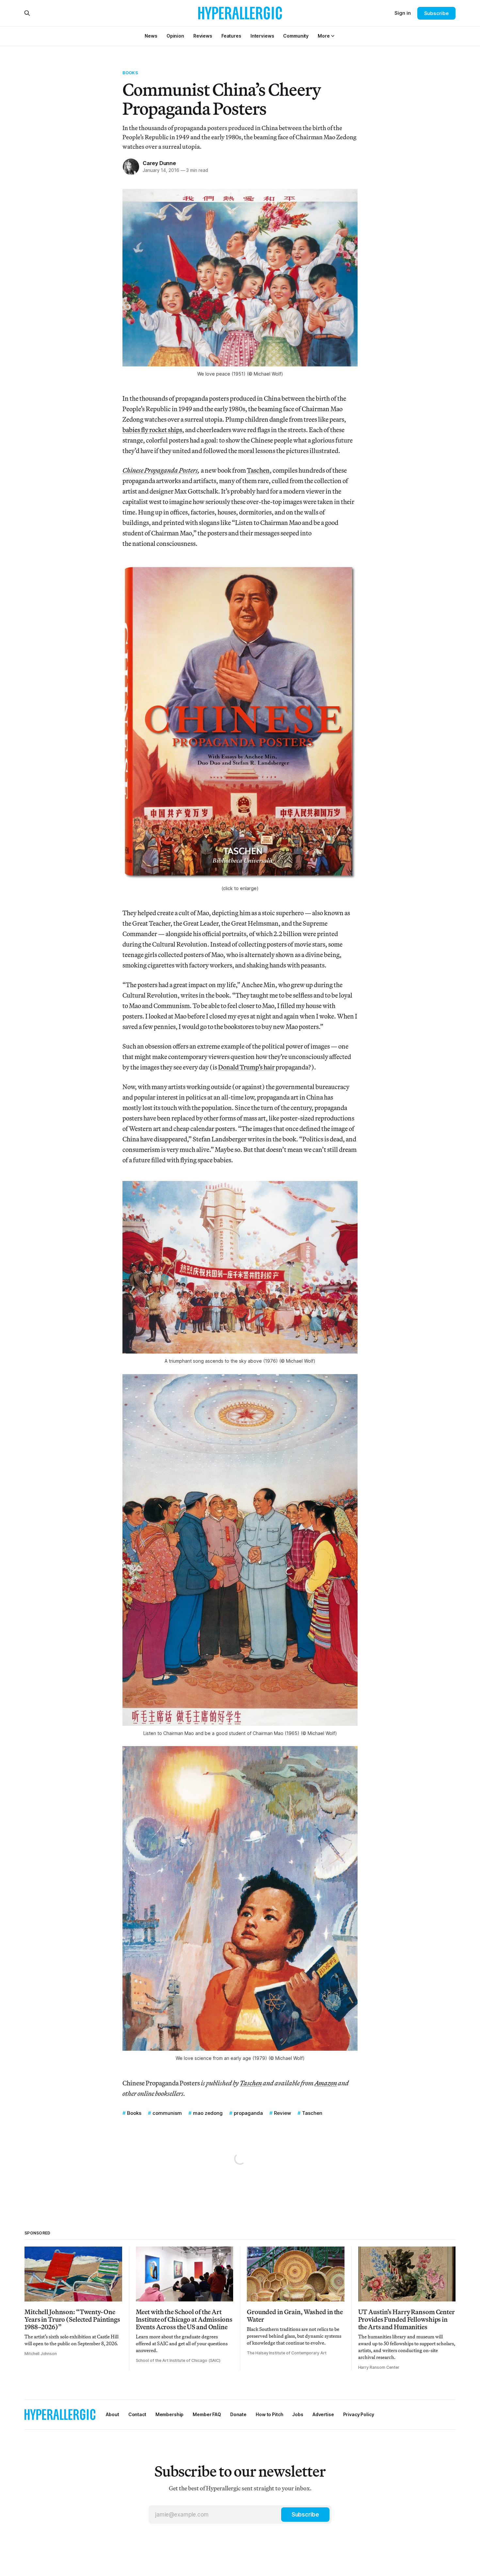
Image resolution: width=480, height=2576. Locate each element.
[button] (324, 36)
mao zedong (208, 2113)
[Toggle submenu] (333, 36)
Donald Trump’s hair (246, 1067)
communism (167, 2113)
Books (130, 73)
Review (282, 2113)
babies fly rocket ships (152, 430)
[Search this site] (27, 13)
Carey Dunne (159, 163)
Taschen (258, 470)
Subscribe (436, 13)
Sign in (403, 13)
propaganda (248, 2113)
